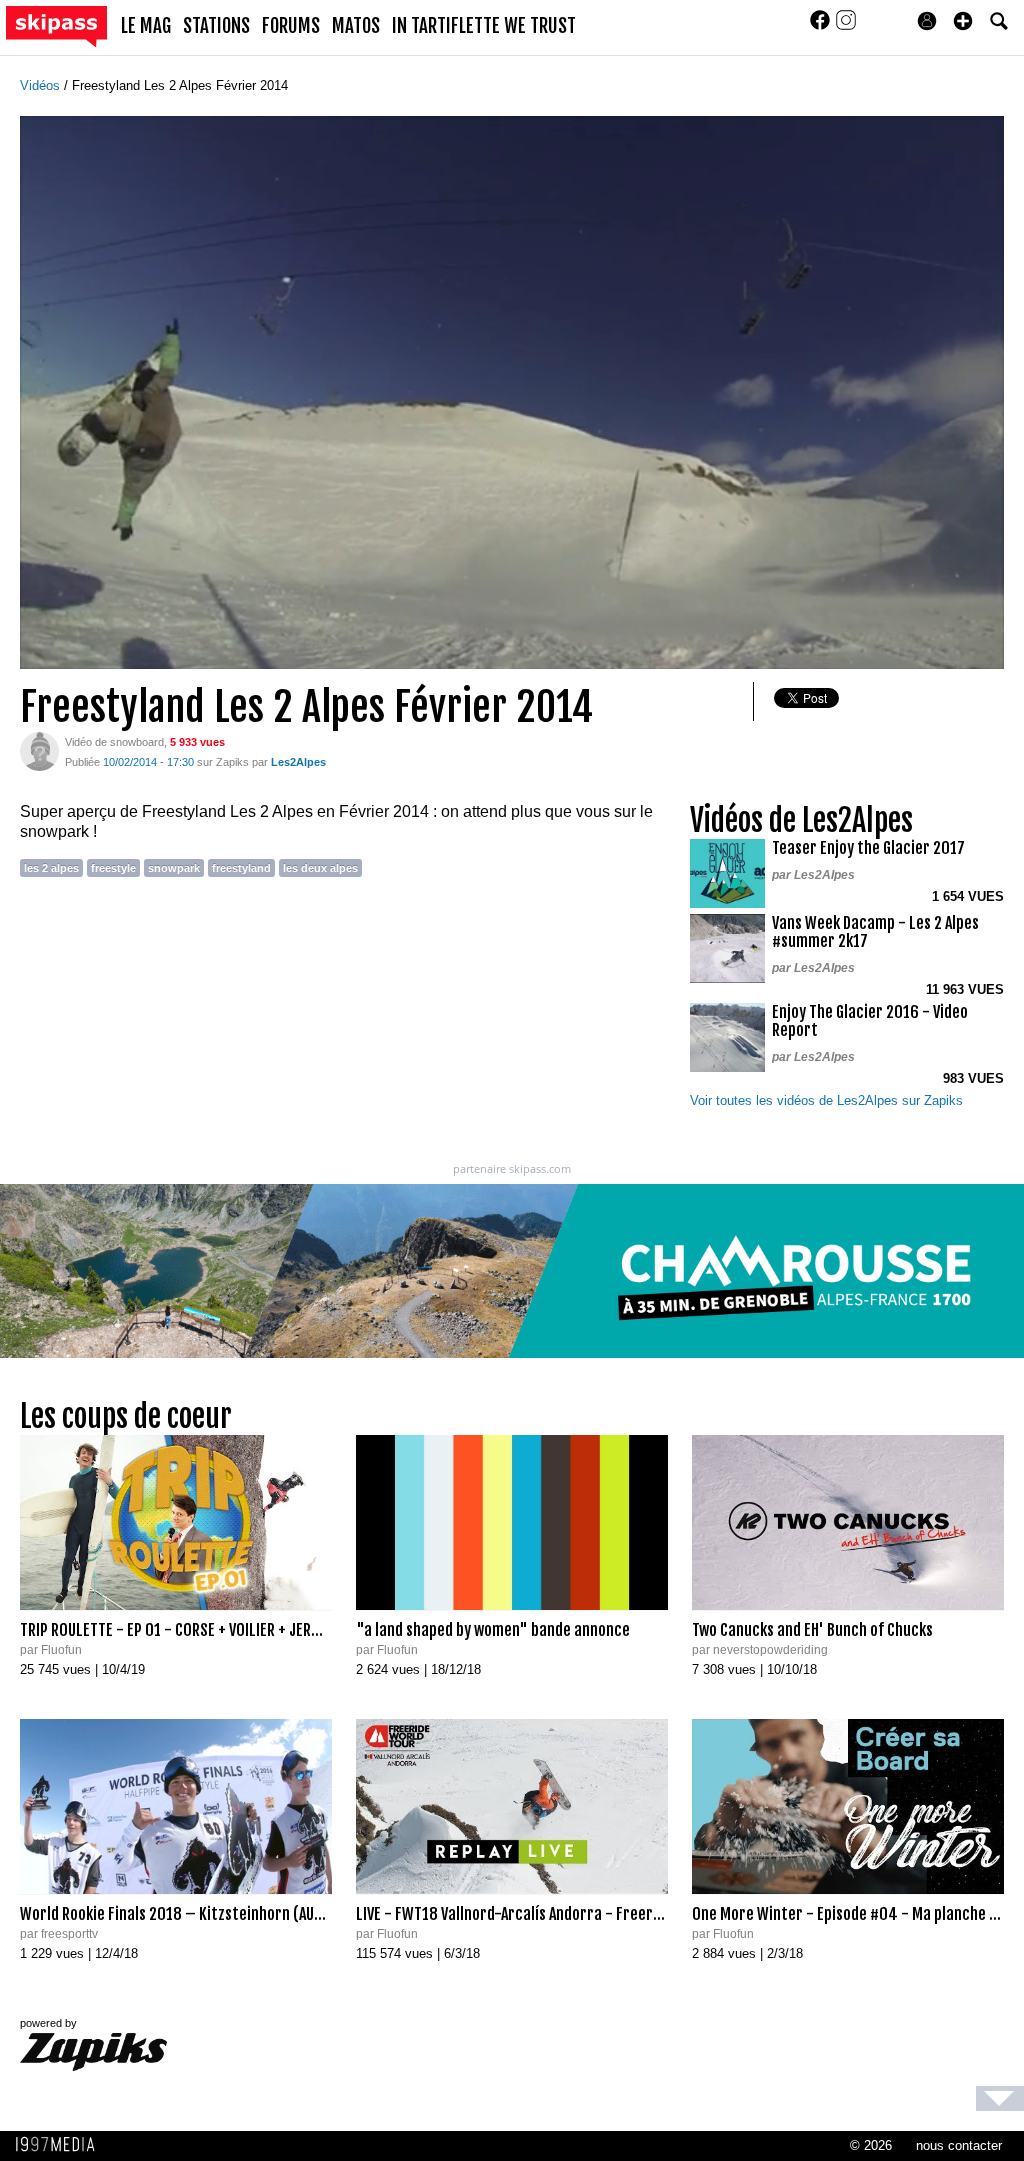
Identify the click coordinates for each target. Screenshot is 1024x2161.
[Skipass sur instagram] (846, 26)
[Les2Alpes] (39, 750)
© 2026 (871, 2145)
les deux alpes (320, 868)
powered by (48, 2023)
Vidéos (42, 85)
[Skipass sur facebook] (822, 26)
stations (216, 26)
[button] (963, 21)
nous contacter (959, 2145)
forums (291, 26)
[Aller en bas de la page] (1000, 2098)
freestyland (241, 868)
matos (356, 26)
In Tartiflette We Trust (484, 26)
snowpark (174, 868)
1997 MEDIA (61, 2145)
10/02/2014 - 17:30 (148, 762)
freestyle (113, 868)
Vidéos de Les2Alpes (801, 820)
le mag (146, 26)
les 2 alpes (51, 868)
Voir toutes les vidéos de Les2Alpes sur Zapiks (826, 1100)
